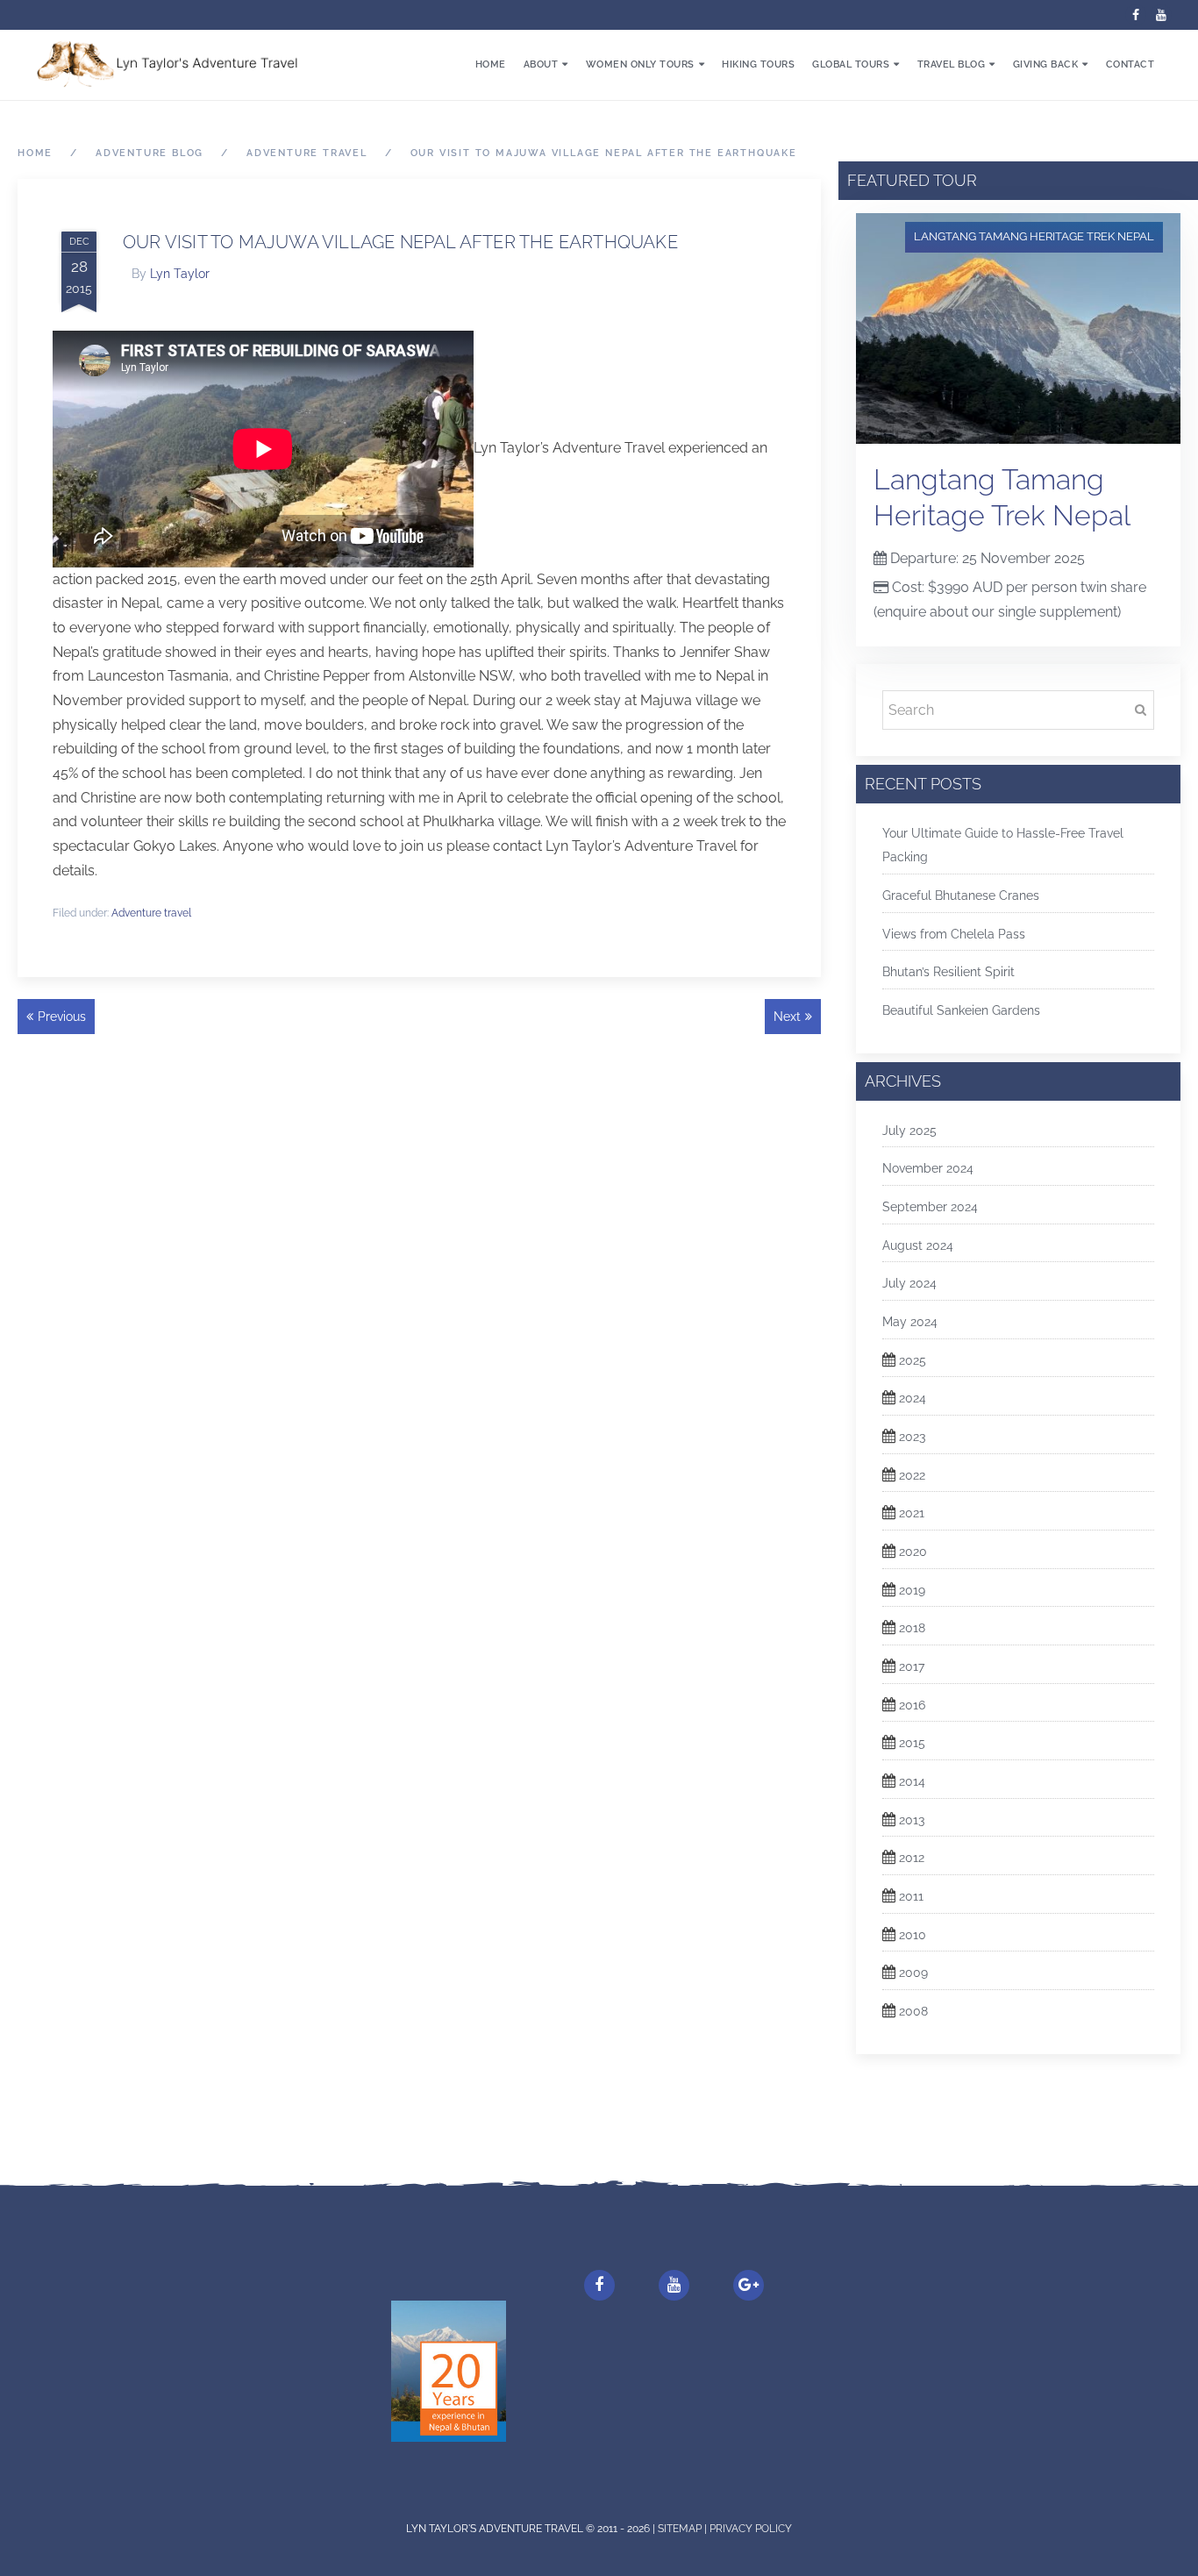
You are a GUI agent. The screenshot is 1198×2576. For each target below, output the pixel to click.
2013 (912, 1820)
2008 (913, 2011)
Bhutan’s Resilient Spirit (948, 972)
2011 (911, 1896)
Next (787, 1017)
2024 (913, 1398)
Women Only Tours (640, 64)
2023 (912, 1437)
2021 (912, 1513)
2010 (913, 1935)
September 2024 (930, 1207)
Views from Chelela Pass (954, 934)
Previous (62, 1017)
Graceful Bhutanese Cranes (961, 896)
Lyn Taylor (180, 274)
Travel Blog (952, 64)
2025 (913, 1360)
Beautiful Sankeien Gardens (961, 1010)
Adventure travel (151, 913)
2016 (912, 1705)
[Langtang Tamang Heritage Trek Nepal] (1018, 328)
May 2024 (910, 1322)
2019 (912, 1590)
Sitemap (681, 2529)
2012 (912, 1858)
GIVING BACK (1046, 64)
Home (491, 64)
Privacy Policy (751, 2529)
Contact (1130, 64)
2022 (912, 1475)
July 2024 (909, 1283)
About (541, 64)
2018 (912, 1628)
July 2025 (909, 1131)
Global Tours (851, 64)
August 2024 (918, 1245)
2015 (912, 1743)
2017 (912, 1666)
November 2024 (928, 1168)
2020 (913, 1552)
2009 (913, 1973)
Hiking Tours (758, 64)
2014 (912, 1781)
